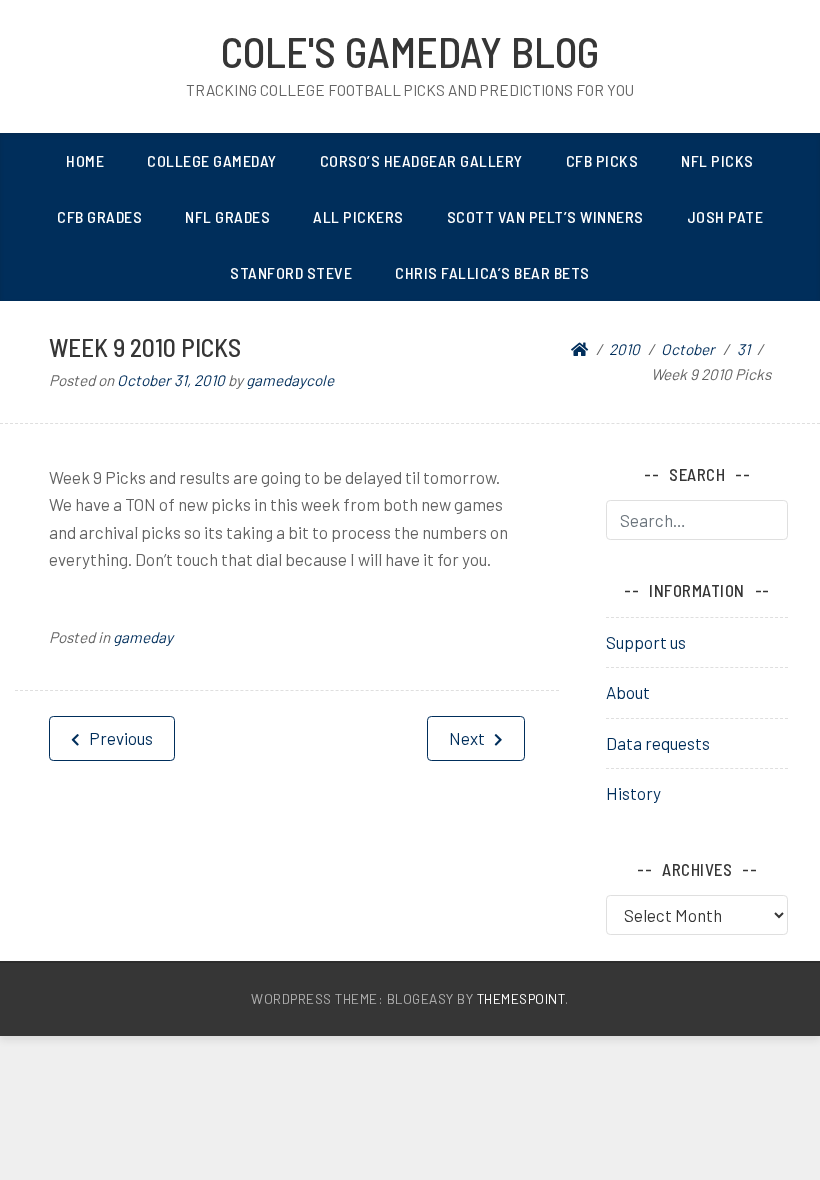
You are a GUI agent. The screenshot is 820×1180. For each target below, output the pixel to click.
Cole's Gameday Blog (410, 51)
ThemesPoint (521, 998)
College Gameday (212, 160)
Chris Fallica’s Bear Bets (492, 272)
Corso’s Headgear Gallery (421, 160)
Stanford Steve (291, 272)
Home (85, 160)
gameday (143, 637)
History (633, 793)
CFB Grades (99, 216)
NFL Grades (227, 216)
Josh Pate (725, 216)
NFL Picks (717, 160)
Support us (646, 642)
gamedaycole (290, 380)
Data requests (658, 743)
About (628, 692)
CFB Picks (602, 160)
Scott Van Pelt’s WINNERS (545, 216)
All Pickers (358, 216)
